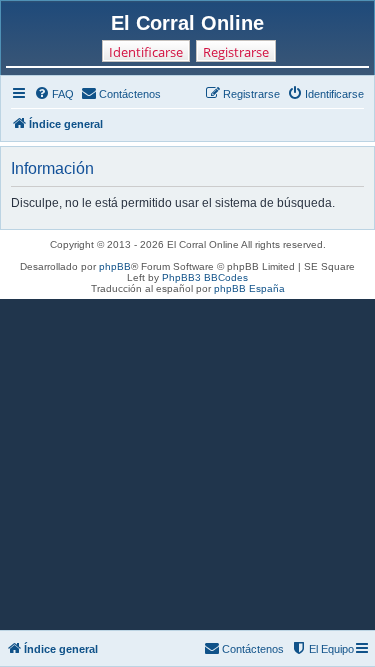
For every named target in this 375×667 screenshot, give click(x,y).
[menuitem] (54, 94)
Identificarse (146, 52)
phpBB (115, 266)
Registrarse (236, 52)
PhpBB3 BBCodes (205, 277)
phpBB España (249, 288)
